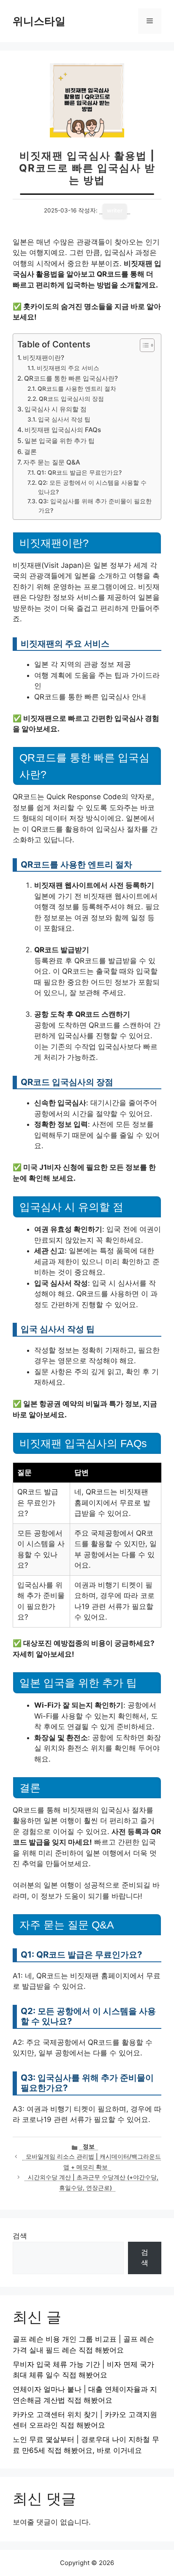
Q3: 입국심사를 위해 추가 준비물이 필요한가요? (95, 506)
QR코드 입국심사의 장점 (71, 399)
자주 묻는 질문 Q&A (52, 462)
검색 (20, 2236)
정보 (89, 2146)
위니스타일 (39, 21)
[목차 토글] (143, 345)
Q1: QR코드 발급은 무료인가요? (79, 473)
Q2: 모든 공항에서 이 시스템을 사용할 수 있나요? (92, 487)
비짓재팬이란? (43, 358)
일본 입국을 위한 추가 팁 (60, 441)
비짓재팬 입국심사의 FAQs (63, 430)
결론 (30, 452)
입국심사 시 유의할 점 (56, 409)
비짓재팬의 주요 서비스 (68, 368)
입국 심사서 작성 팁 (64, 419)
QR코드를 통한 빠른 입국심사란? (71, 378)
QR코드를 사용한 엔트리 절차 (77, 389)
